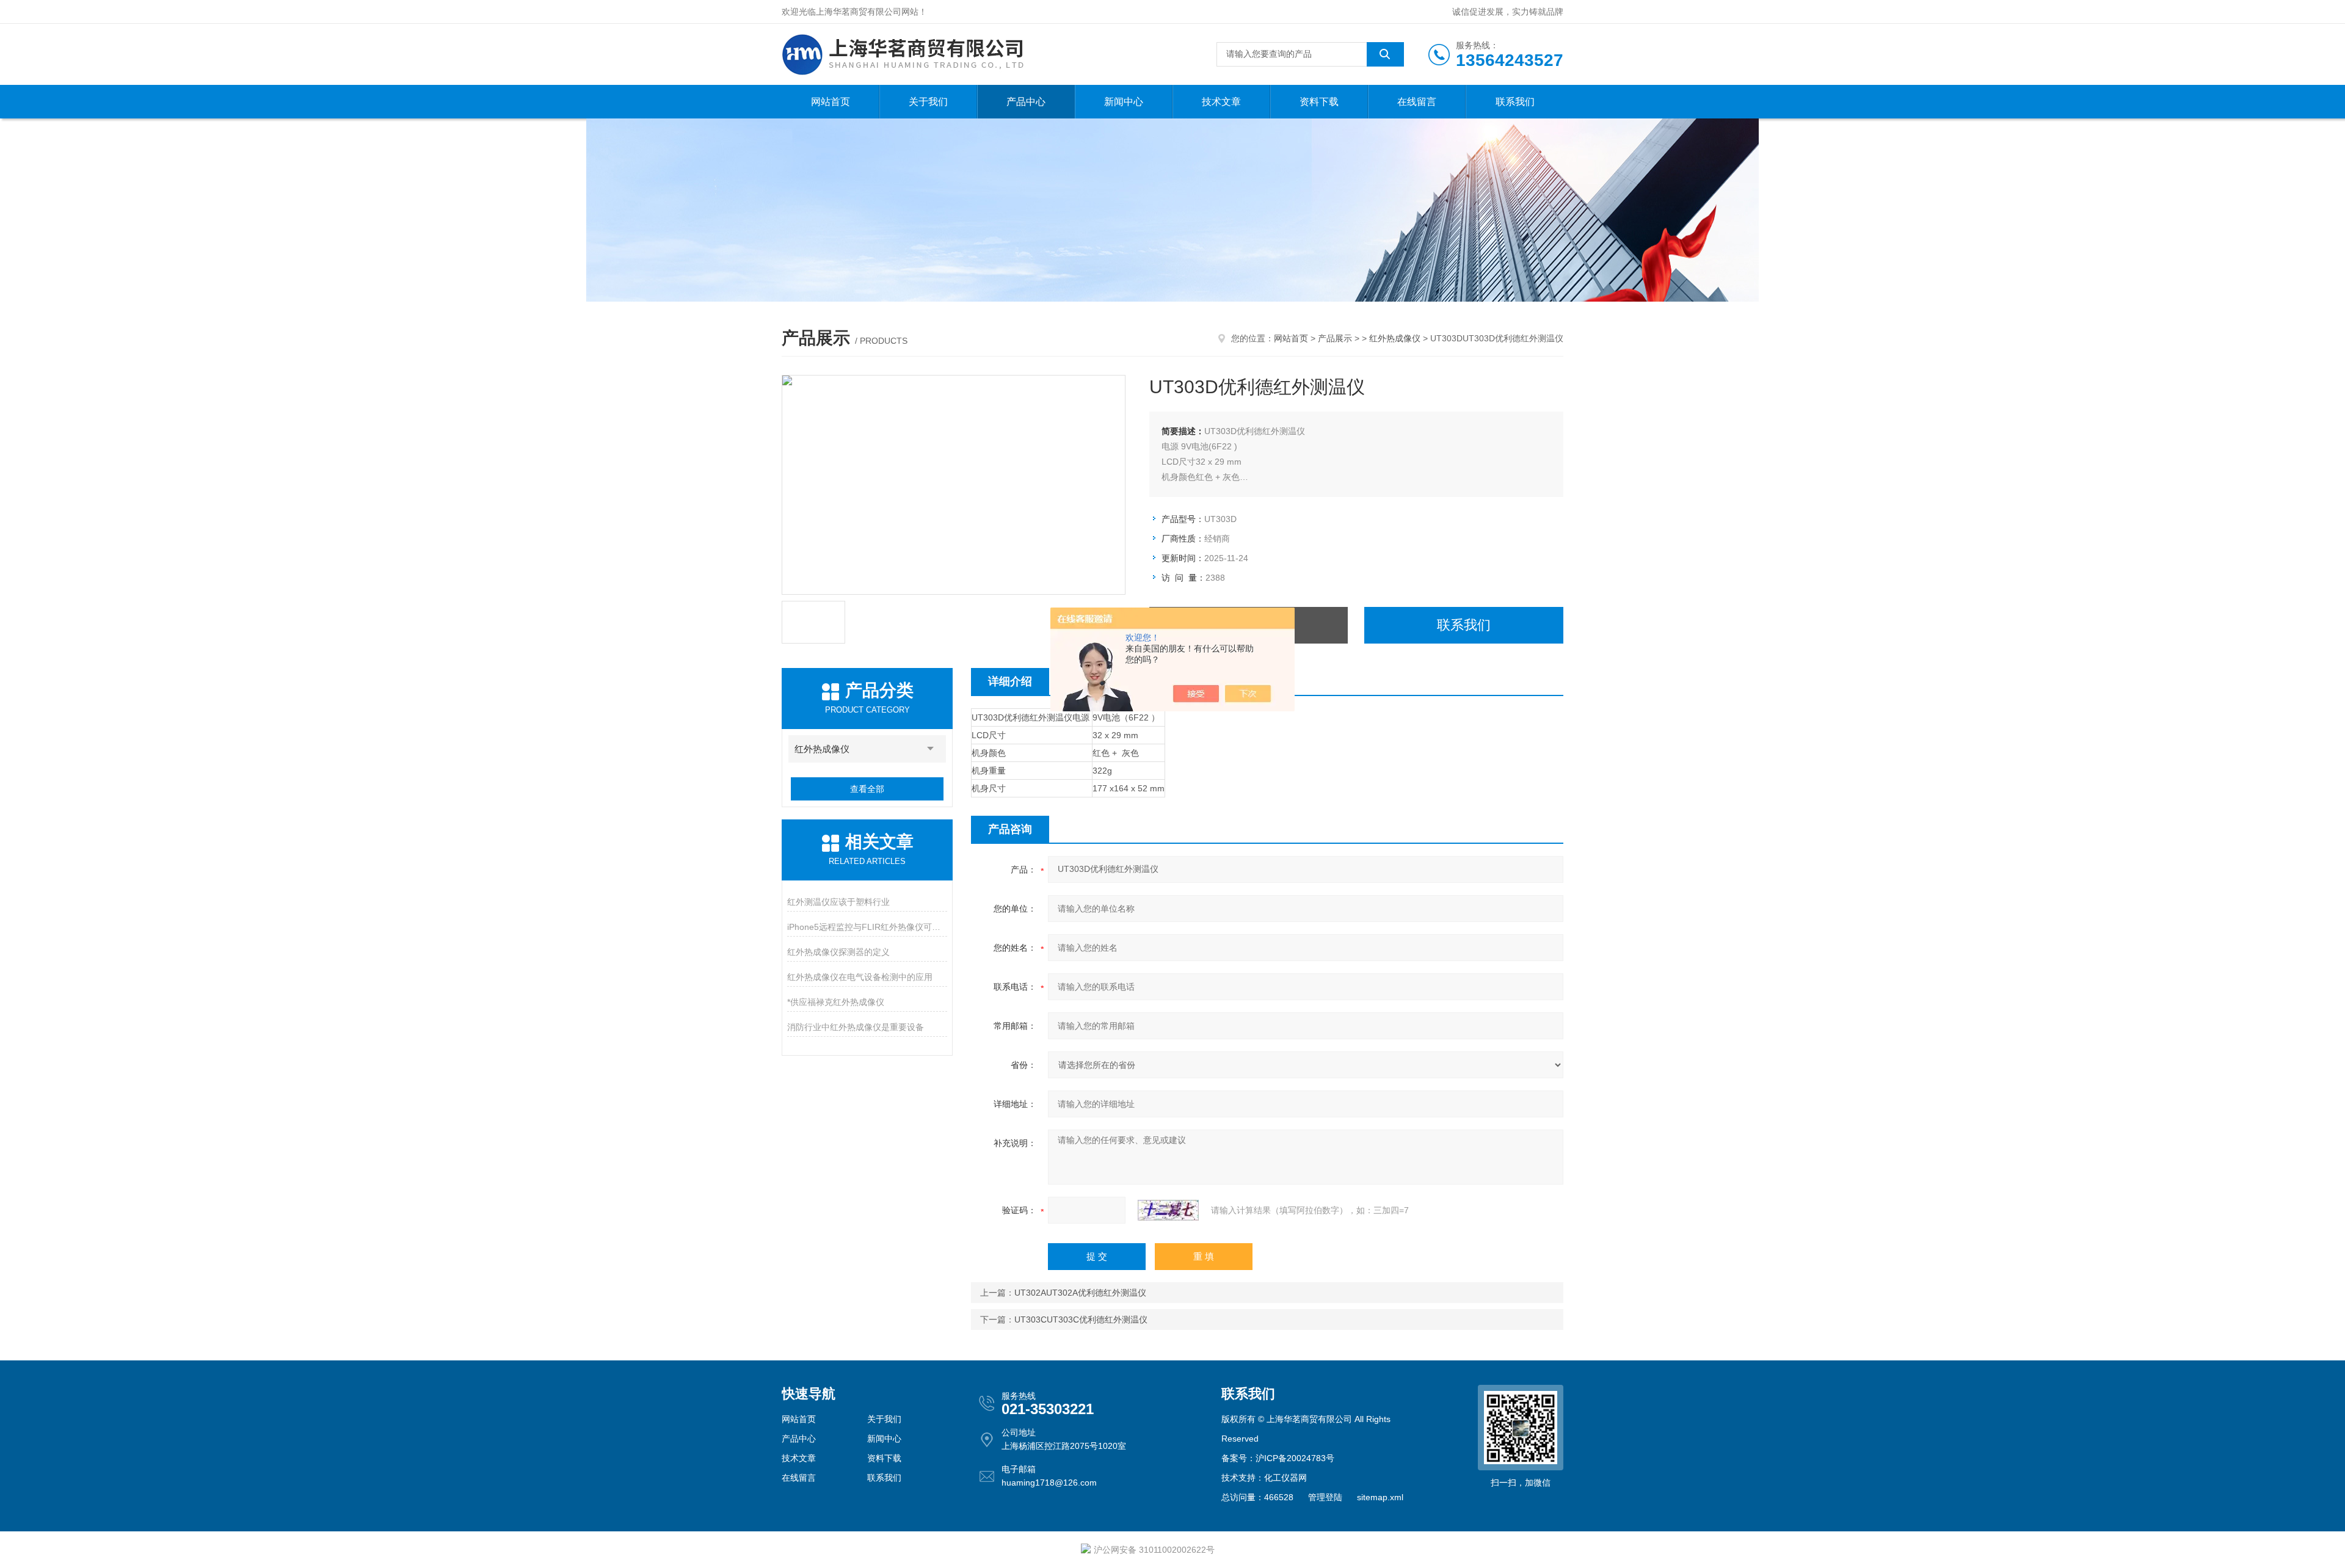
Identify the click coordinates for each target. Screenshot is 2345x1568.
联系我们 (1515, 102)
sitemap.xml (1380, 1497)
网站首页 (831, 102)
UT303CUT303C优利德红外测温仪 (1081, 1319)
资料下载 (1319, 102)
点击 (931, 749)
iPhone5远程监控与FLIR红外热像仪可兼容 (867, 927)
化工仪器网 (1285, 1478)
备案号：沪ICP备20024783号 (1278, 1458)
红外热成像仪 (1395, 338)
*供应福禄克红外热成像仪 (836, 1002)
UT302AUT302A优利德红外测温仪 (1080, 1293)
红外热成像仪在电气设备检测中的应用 (860, 977)
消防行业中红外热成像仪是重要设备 (856, 1027)
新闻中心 (1124, 102)
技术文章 (1221, 102)
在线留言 (1417, 102)
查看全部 (867, 789)
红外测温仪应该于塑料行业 (838, 902)
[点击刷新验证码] (1168, 1210)
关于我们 (928, 102)
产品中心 (1026, 102)
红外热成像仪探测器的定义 (838, 952)
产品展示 (1335, 338)
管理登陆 (1325, 1497)
